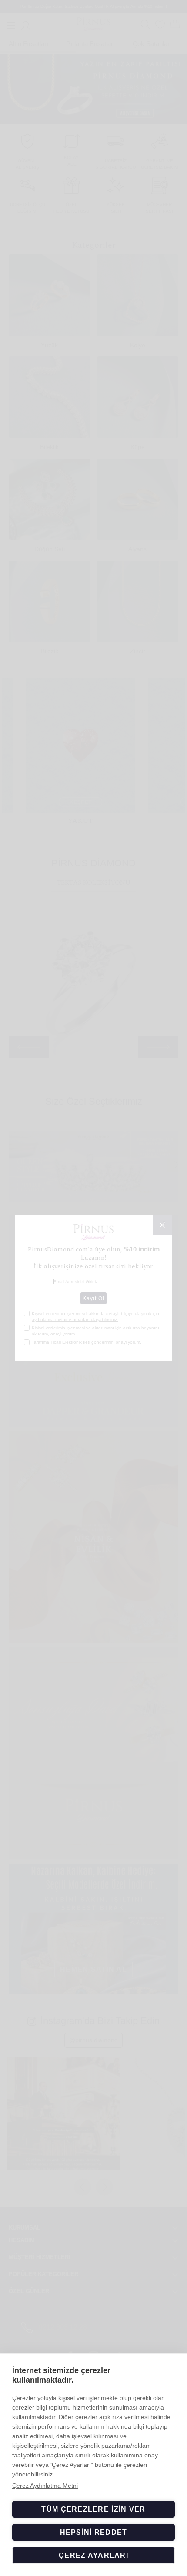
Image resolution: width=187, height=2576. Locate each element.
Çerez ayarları (93, 2555)
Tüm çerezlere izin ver (93, 2509)
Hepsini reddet (94, 2532)
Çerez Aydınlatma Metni (45, 2486)
